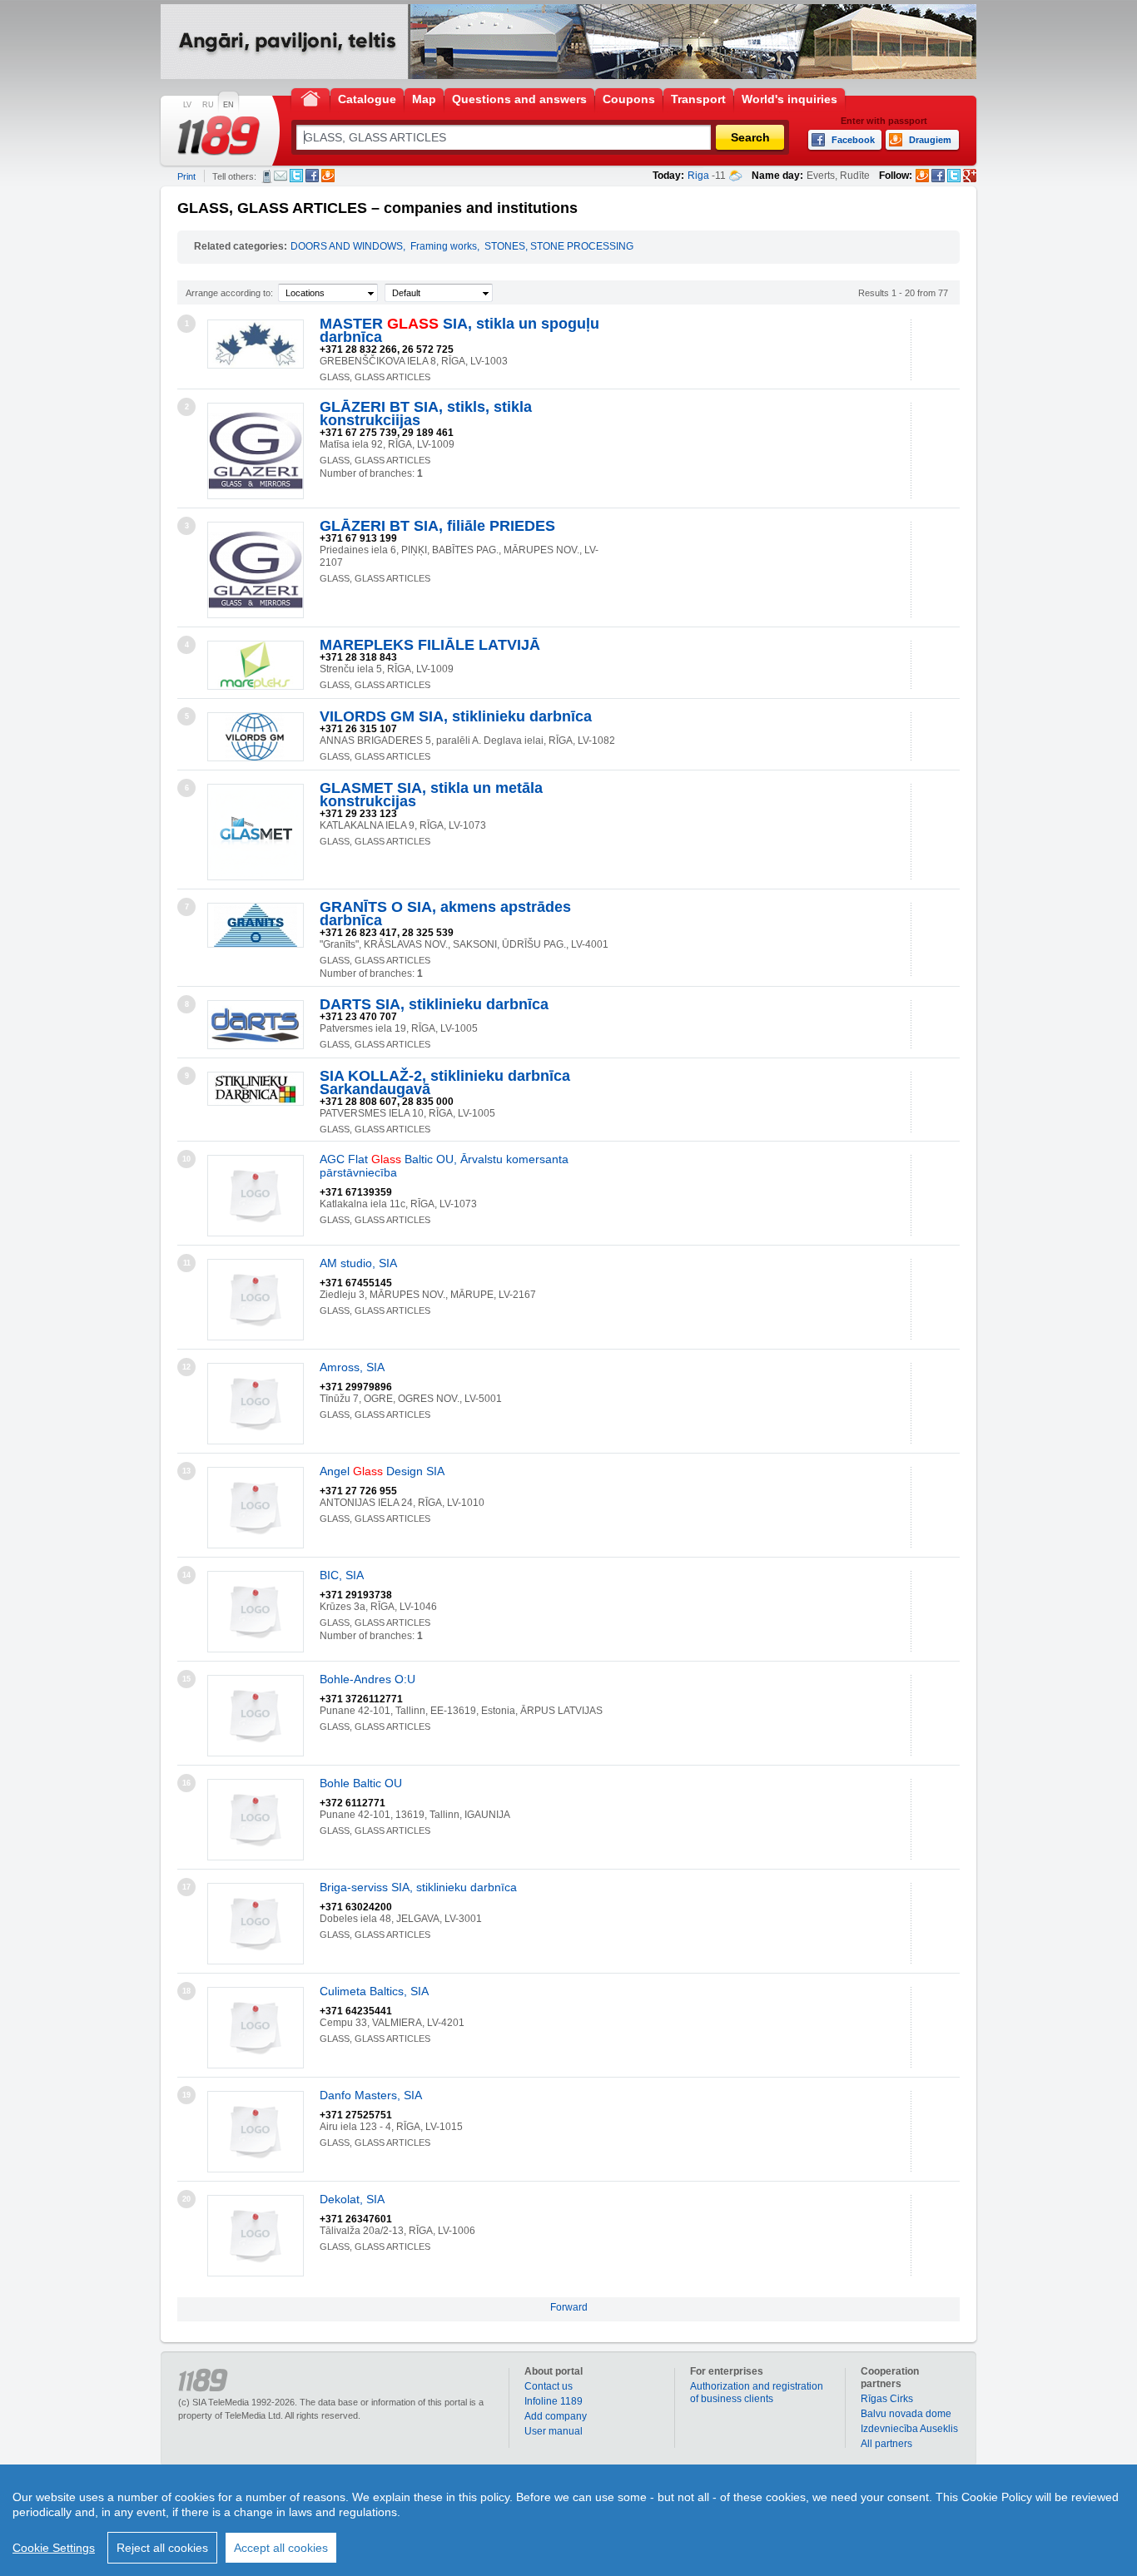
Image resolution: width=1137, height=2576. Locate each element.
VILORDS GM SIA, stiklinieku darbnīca (456, 716)
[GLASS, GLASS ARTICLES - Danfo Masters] (256, 2132)
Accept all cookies (281, 2548)
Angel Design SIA (382, 1471)
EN (228, 105)
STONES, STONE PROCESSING (559, 246)
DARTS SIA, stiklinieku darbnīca (434, 1004)
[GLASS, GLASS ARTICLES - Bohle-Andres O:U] (256, 1716)
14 (186, 1575)
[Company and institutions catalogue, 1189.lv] (219, 136)
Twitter (296, 176)
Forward (569, 2307)
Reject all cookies (162, 2548)
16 (186, 1783)
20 (186, 2199)
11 (187, 1263)
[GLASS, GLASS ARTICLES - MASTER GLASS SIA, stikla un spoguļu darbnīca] (256, 344)
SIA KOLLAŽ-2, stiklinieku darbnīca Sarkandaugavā (445, 1082)
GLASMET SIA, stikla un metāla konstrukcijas (431, 795)
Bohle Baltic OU (361, 1783)
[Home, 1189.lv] (310, 98)
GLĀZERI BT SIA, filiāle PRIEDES (437, 526)
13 (186, 1471)
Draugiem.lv (328, 176)
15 (186, 1679)
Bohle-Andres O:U (367, 1679)
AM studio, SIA (358, 1263)
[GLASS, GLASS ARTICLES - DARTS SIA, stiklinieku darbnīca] (256, 1025)
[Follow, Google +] (970, 176)
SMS (267, 176)
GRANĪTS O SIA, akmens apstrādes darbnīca (445, 914)
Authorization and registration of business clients (757, 2393)
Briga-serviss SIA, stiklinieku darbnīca (418, 1887)
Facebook (312, 176)
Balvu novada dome (906, 2414)
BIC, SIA (342, 1575)
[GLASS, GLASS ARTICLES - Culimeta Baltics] (256, 2028)
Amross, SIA (352, 1367)
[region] (568, 2520)
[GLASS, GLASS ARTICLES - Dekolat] (256, 2236)
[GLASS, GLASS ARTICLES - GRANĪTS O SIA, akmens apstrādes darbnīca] (256, 925)
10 (186, 1159)
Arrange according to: (229, 293)
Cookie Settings (54, 2548)
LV (187, 105)
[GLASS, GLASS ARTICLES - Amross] (256, 1404)
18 (186, 1991)
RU (208, 105)
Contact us (549, 2386)
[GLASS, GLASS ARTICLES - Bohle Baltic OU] (256, 1820)
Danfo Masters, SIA (371, 2095)
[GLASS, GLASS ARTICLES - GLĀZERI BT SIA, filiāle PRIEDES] (256, 570)
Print (186, 176)
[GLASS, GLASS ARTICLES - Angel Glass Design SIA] (256, 1508)
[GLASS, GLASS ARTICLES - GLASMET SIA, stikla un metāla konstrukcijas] (256, 832)
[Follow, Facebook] (938, 176)
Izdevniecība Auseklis (909, 2429)
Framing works (444, 246)
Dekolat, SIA (352, 2199)
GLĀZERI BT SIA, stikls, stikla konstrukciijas (426, 414)
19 (186, 2095)
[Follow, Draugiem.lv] (922, 176)
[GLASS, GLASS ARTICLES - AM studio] (256, 1300)
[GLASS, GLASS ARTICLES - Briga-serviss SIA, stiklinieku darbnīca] (256, 1924)
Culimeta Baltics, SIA (374, 1991)
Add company (556, 2416)
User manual (554, 2431)
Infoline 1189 (554, 2401)
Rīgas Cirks (887, 2399)
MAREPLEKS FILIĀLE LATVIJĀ (430, 645)
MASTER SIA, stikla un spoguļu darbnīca (459, 330)
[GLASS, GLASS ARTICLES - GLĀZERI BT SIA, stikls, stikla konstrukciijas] (256, 451)
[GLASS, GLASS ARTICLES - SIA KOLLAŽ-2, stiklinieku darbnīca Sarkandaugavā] (256, 1089)
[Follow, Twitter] (954, 176)
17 (186, 1887)
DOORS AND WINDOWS (347, 246)
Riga (698, 176)
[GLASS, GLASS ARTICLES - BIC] (256, 1612)
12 (186, 1367)
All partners (886, 2444)
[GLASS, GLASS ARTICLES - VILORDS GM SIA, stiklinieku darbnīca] (256, 737)
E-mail (281, 176)
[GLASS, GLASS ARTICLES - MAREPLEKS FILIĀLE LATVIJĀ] (256, 665)
